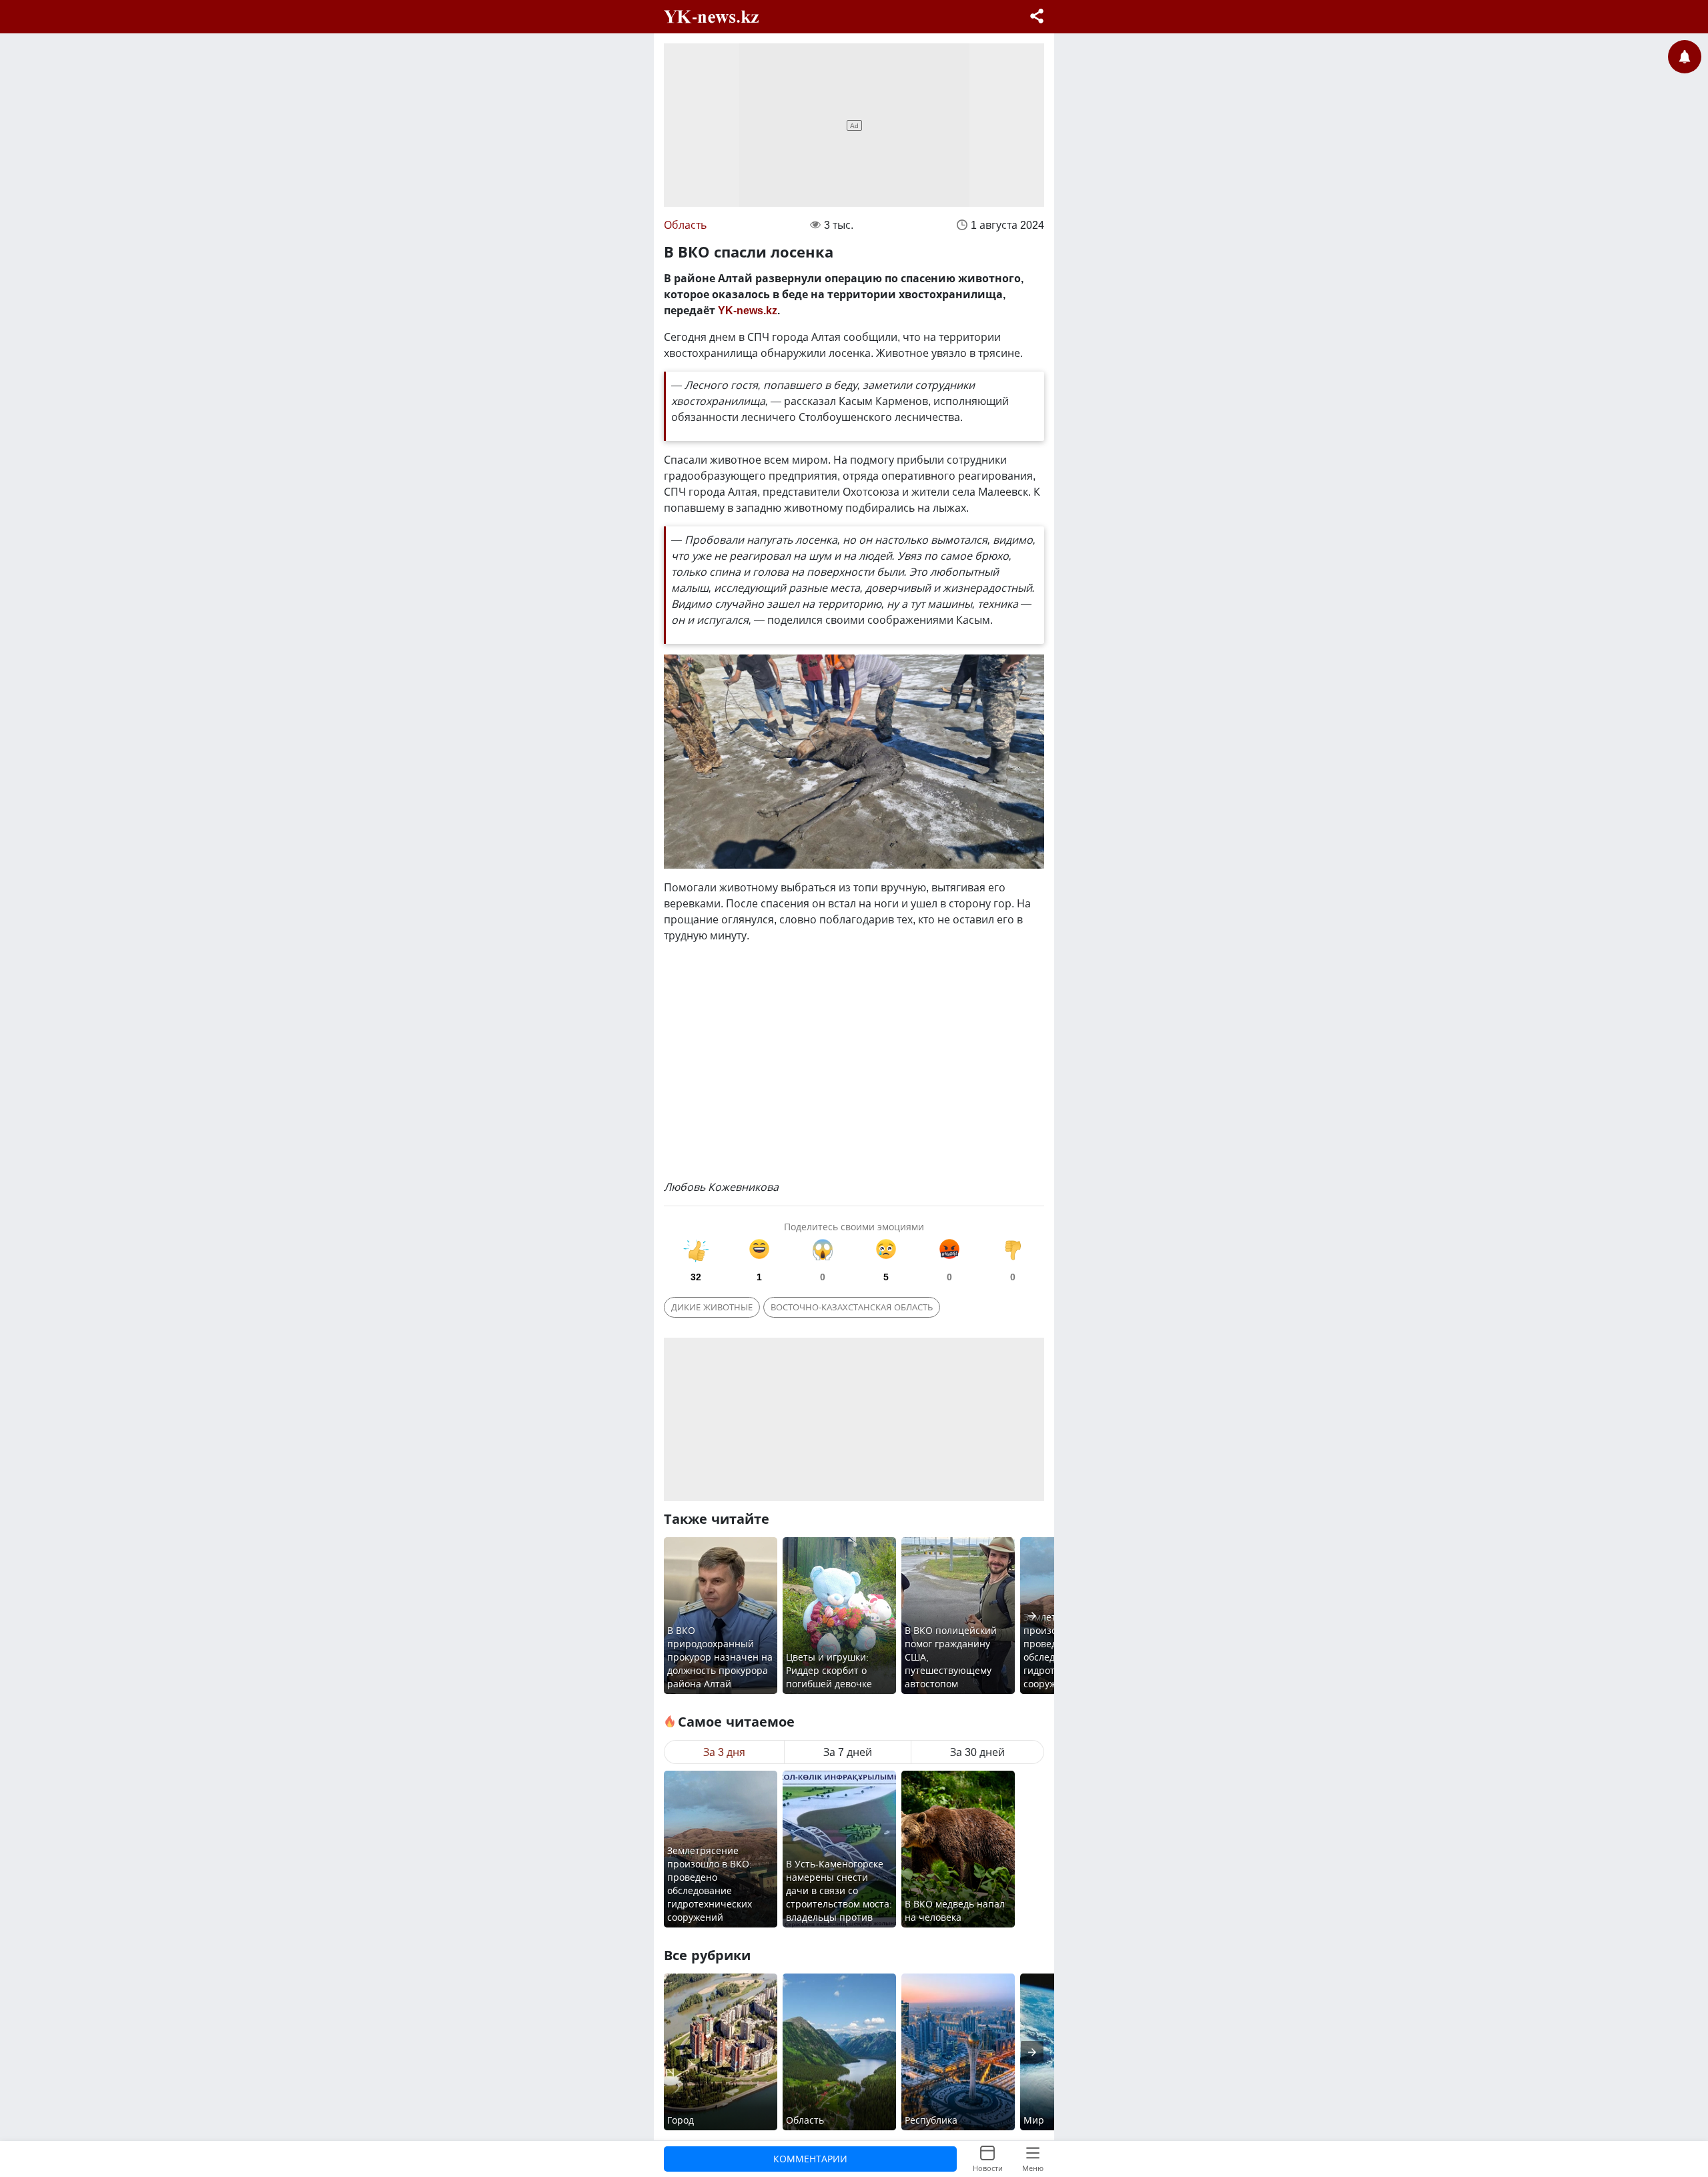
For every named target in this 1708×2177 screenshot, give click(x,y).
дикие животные (712, 1307)
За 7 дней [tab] (848, 1752)
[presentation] (1032, 1616)
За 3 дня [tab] (724, 1752)
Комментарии (810, 2159)
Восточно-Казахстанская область (852, 1307)
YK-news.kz (748, 310)
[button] (1037, 18)
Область (685, 225)
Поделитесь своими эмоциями (854, 1227)
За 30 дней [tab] (977, 1752)
